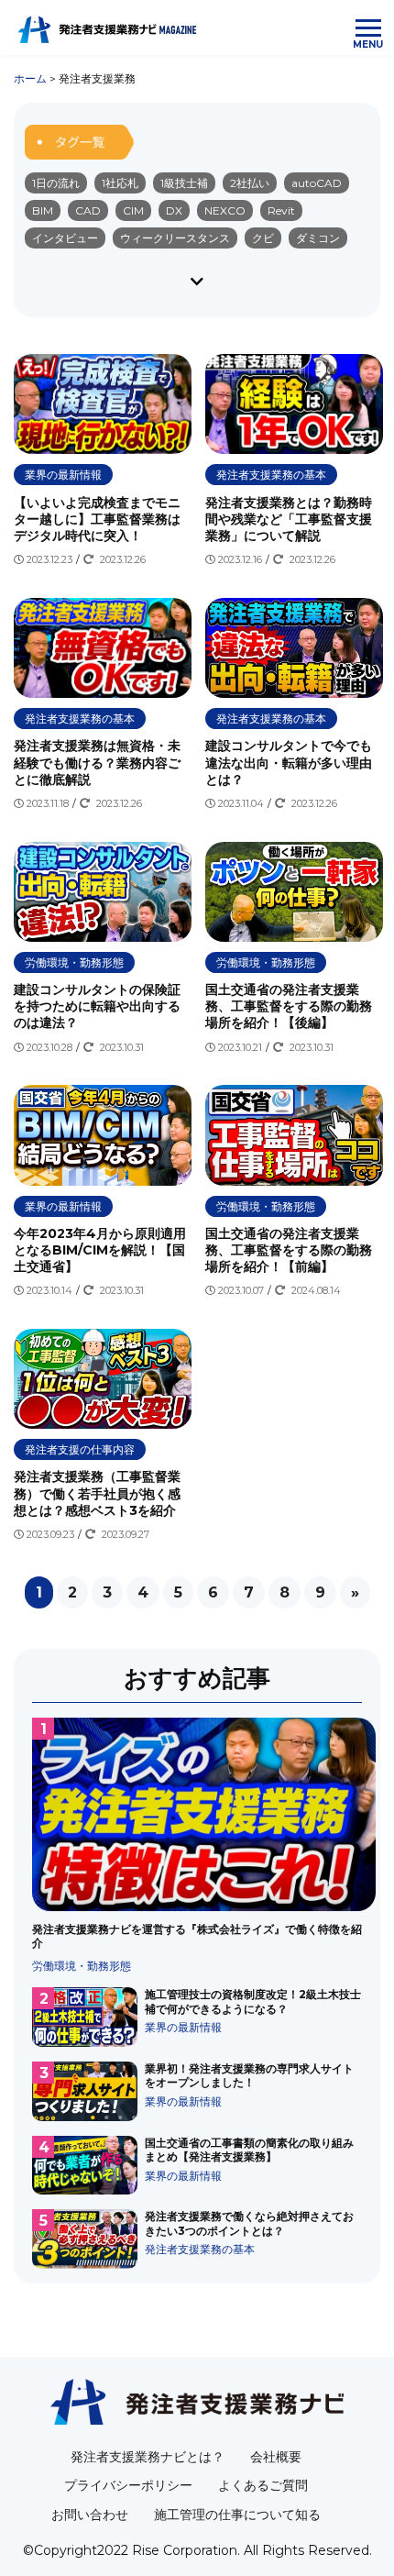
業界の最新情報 (63, 475)
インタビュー (65, 238)
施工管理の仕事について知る (237, 2515)
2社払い (250, 183)
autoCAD (317, 183)
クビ (263, 238)
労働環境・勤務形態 (74, 962)
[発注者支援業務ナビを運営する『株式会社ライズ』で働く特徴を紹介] (197, 1845)
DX (174, 210)
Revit (281, 210)
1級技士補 (184, 183)
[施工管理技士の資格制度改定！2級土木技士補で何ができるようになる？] (197, 2017)
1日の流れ (56, 183)
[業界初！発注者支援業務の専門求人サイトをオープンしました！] (197, 2091)
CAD (88, 210)
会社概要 (276, 2457)
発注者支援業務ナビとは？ (148, 2457)
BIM (43, 210)
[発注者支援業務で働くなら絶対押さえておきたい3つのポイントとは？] (197, 2239)
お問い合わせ (90, 2515)
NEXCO (225, 210)
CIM (133, 210)
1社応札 (120, 183)
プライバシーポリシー (128, 2485)
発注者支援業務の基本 (271, 475)
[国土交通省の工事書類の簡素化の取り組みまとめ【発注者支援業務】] (197, 2166)
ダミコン (318, 238)
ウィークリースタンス (175, 238)
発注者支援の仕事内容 (80, 1449)
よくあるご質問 (263, 2485)
